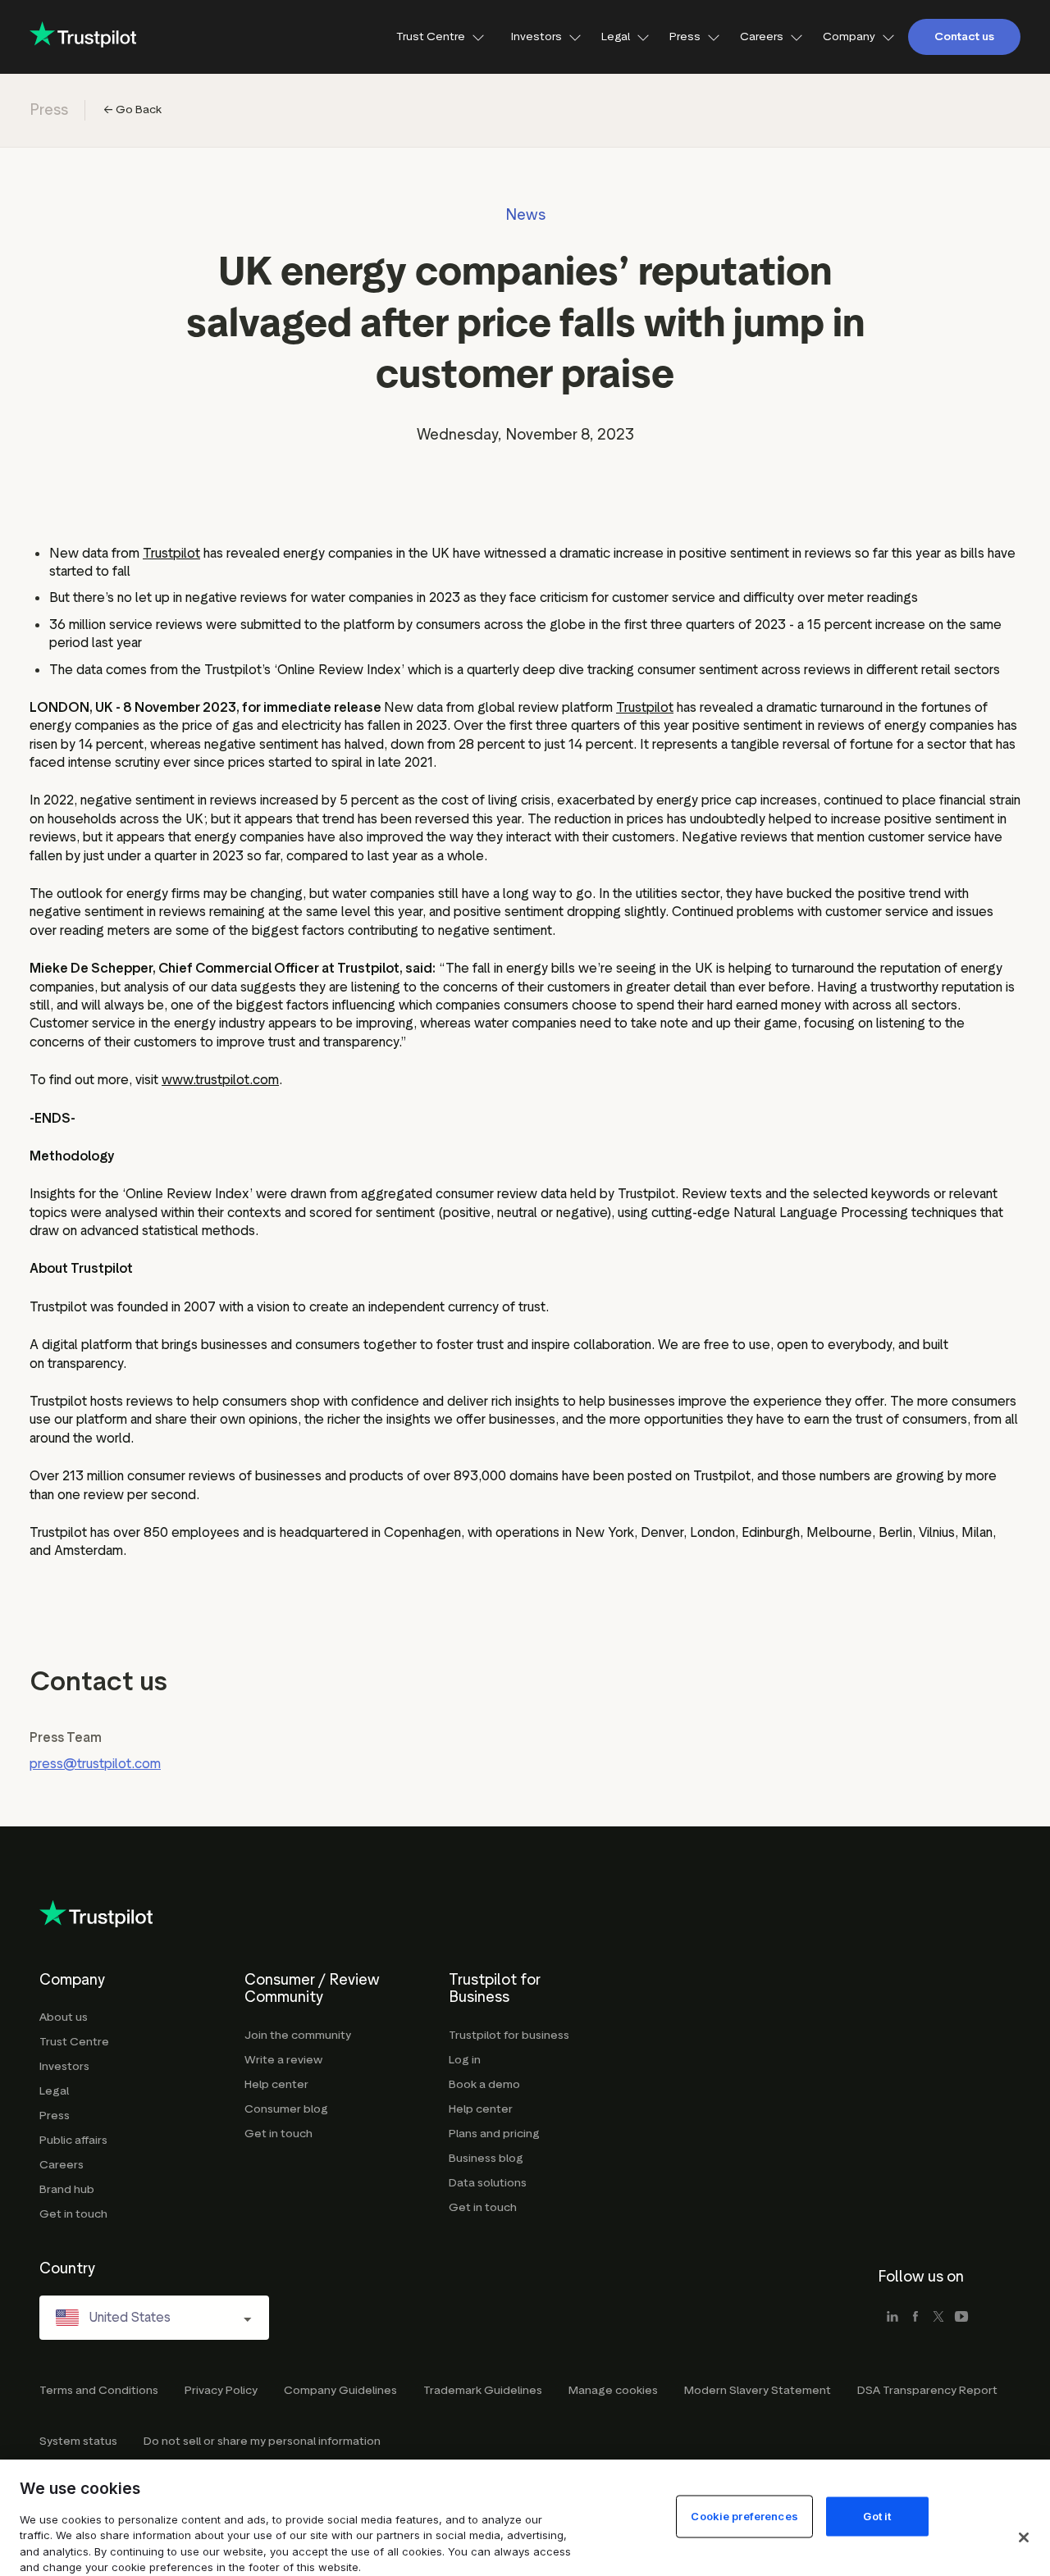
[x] (938, 2318)
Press (685, 36)
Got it (877, 2515)
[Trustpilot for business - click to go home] (83, 36)
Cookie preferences (744, 2515)
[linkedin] (892, 2318)
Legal (616, 36)
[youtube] (961, 2318)
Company (849, 36)
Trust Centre (431, 36)
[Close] (1024, 2537)
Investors (536, 36)
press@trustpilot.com (95, 1764)
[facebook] (915, 2318)
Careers (762, 36)
